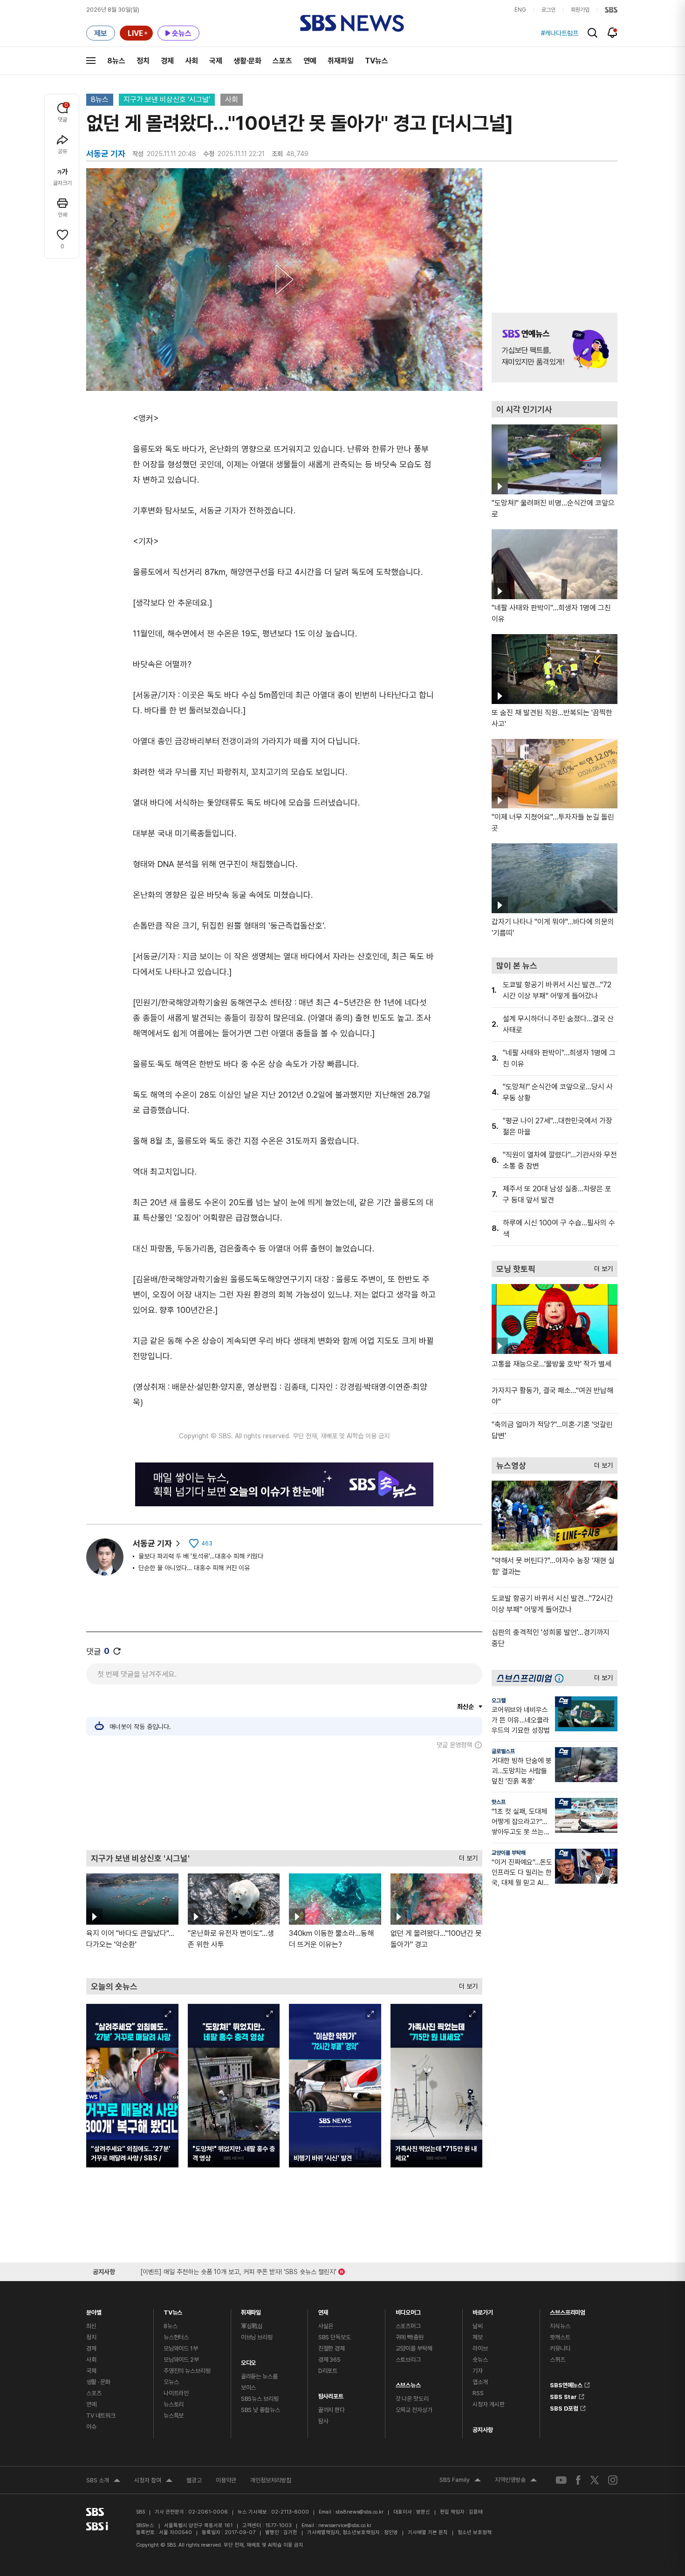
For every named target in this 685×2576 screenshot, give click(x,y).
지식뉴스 (560, 2326)
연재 (323, 2310)
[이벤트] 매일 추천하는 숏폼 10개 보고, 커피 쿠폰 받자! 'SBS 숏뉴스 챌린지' (238, 2270)
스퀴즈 (558, 2360)
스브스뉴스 (408, 2383)
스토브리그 (408, 2360)
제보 (478, 2337)
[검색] (593, 33)
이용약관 (226, 2480)
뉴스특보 (174, 2415)
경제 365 (329, 2360)
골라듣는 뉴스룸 (259, 2376)
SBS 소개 (103, 2481)
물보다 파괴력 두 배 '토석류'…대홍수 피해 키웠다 (201, 1556)
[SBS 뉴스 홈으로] (352, 23)
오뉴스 (171, 2382)
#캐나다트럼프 (560, 33)
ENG (520, 10)
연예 (310, 61)
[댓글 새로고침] (117, 1651)
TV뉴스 (377, 61)
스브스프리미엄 (568, 2310)
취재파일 (341, 61)
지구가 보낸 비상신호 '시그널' (167, 99)
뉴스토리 (174, 2404)
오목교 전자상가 (414, 2410)
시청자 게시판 (488, 2404)
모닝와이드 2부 (181, 2360)
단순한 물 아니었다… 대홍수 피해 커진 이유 (194, 1568)
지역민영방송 (516, 2481)
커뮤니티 (560, 2348)
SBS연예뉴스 (566, 2384)
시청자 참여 (153, 2481)
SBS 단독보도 (335, 2337)
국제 (216, 61)
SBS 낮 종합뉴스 (260, 2410)
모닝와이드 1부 (181, 2348)
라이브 (480, 2348)
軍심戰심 (252, 2326)
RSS (478, 2393)
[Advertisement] (284, 1799)
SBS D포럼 (564, 2407)
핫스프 (499, 1802)
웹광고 (194, 2480)
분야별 (94, 2310)
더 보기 (466, 1856)
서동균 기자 (152, 1543)
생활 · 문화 (98, 2382)
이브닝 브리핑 (257, 2337)
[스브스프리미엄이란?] (562, 1678)
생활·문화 (247, 61)
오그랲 (499, 1701)
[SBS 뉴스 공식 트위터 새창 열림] (595, 2480)
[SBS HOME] (611, 10)
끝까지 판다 (332, 2410)
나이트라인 (176, 2393)
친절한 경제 (332, 2348)
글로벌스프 (503, 1751)
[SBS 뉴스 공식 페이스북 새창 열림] (579, 2480)
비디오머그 (408, 2310)
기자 (478, 2371)
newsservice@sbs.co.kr (345, 2525)
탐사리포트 (331, 2394)
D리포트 (328, 2371)
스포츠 (282, 61)
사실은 (326, 2326)
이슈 (91, 2427)
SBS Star (563, 2395)
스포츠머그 (408, 2326)
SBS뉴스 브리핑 (260, 2399)
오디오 (249, 2361)
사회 (192, 61)
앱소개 (480, 2382)
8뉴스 (116, 61)
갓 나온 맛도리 (412, 2399)
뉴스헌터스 (176, 2337)
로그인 (548, 10)
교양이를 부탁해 (509, 1853)
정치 (143, 61)
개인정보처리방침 (271, 2480)
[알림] (613, 33)
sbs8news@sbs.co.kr (360, 2512)
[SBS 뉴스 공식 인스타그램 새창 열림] (613, 2480)
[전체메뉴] (91, 61)
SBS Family (460, 2481)
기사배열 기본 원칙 (428, 2532)
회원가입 (580, 10)
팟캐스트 (560, 2337)
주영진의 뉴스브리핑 (187, 2371)
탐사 (323, 2421)
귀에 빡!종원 (410, 2337)
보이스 (249, 2388)
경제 (167, 61)
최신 (91, 2326)
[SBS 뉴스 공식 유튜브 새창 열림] (561, 2480)
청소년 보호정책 (475, 2532)
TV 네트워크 (101, 2415)
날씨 (478, 2326)
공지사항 (483, 2430)
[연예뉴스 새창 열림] (555, 348)
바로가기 (483, 2310)
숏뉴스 (480, 2360)
